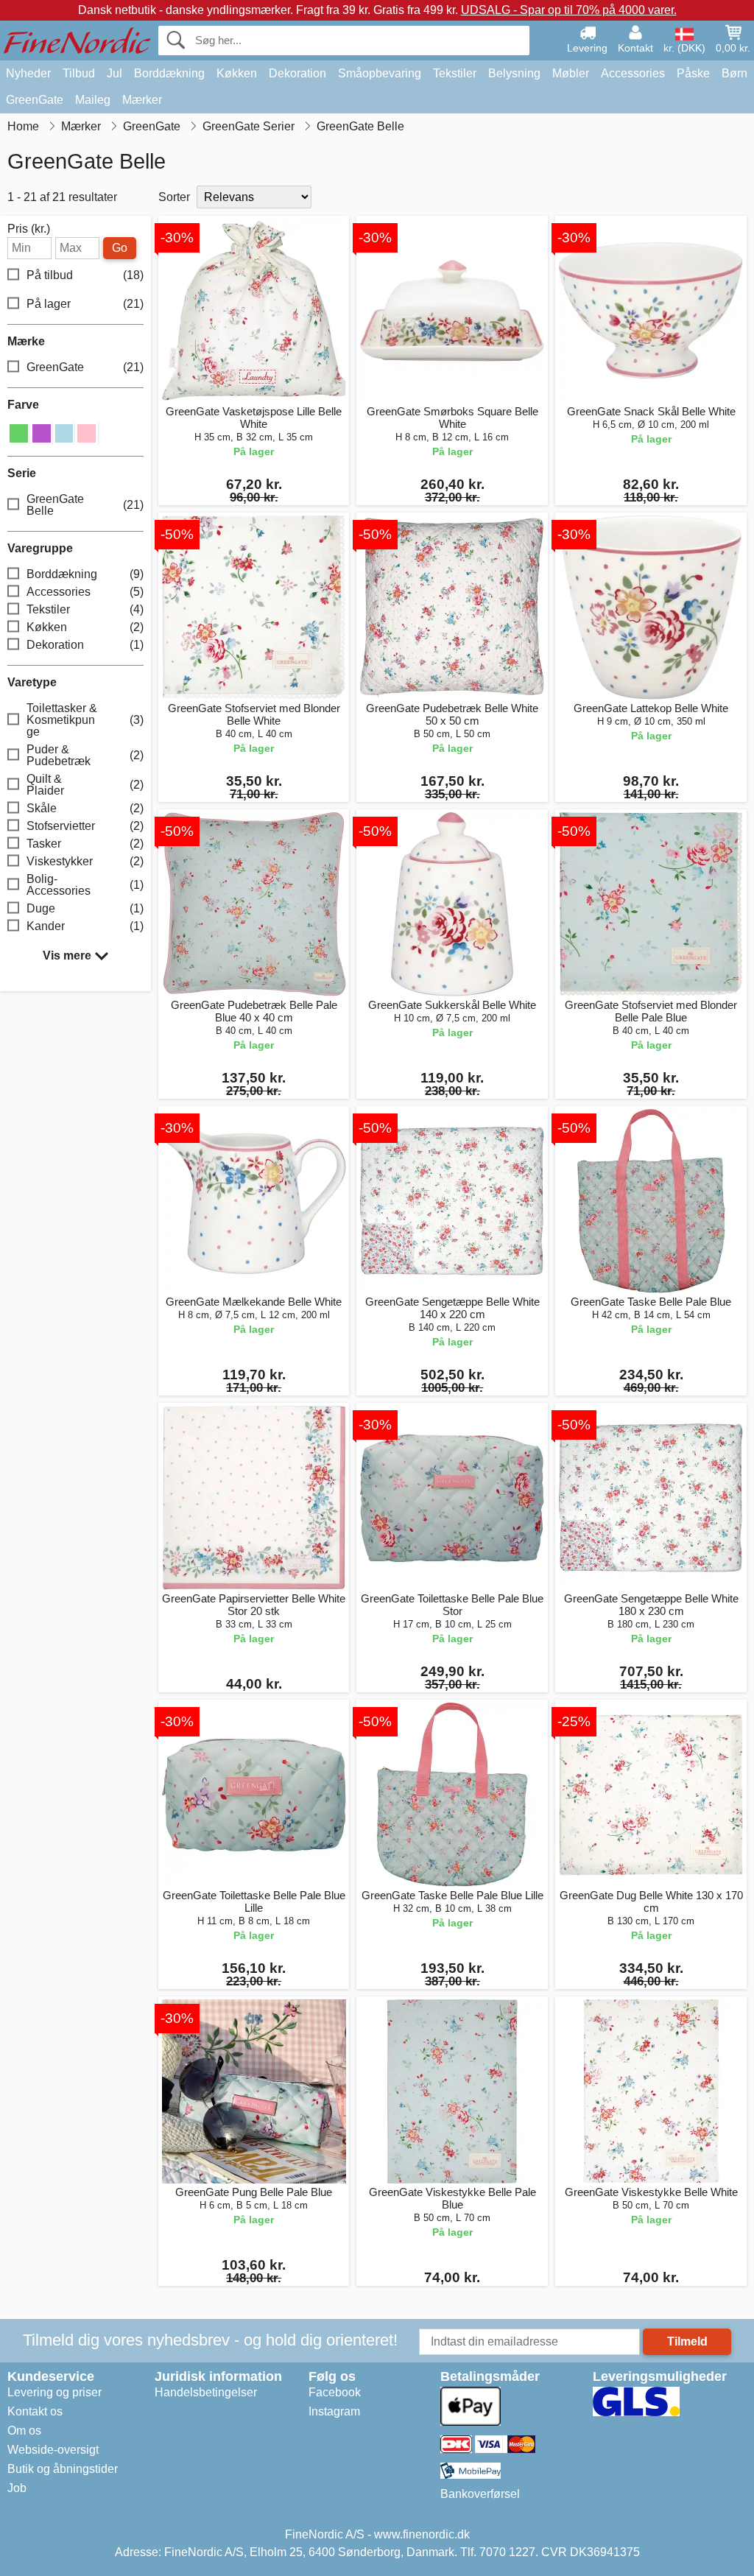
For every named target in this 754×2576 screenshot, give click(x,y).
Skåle (85, 808)
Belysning (514, 73)
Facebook (335, 2392)
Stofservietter (85, 826)
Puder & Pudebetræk (85, 755)
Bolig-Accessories (85, 885)
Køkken (237, 73)
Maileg (93, 100)
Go (120, 248)
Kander (85, 926)
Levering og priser (54, 2392)
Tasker (85, 844)
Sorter (174, 197)
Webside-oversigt (53, 2450)
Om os (24, 2431)
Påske (693, 73)
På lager (85, 304)
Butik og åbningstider (63, 2469)
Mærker (142, 100)
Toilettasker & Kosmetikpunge (85, 720)
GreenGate (35, 100)
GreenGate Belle (85, 505)
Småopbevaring (380, 73)
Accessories (633, 73)
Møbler (571, 73)
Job (17, 2488)
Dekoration (297, 73)
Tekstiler (455, 73)
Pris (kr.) (29, 229)
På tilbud (85, 275)
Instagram (334, 2411)
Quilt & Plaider (85, 785)
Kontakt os (35, 2411)
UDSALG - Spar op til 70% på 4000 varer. (569, 10)
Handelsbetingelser (206, 2392)
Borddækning (169, 73)
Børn (734, 73)
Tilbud (79, 73)
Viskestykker (85, 861)
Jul (114, 73)
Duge (85, 908)
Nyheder (28, 73)
